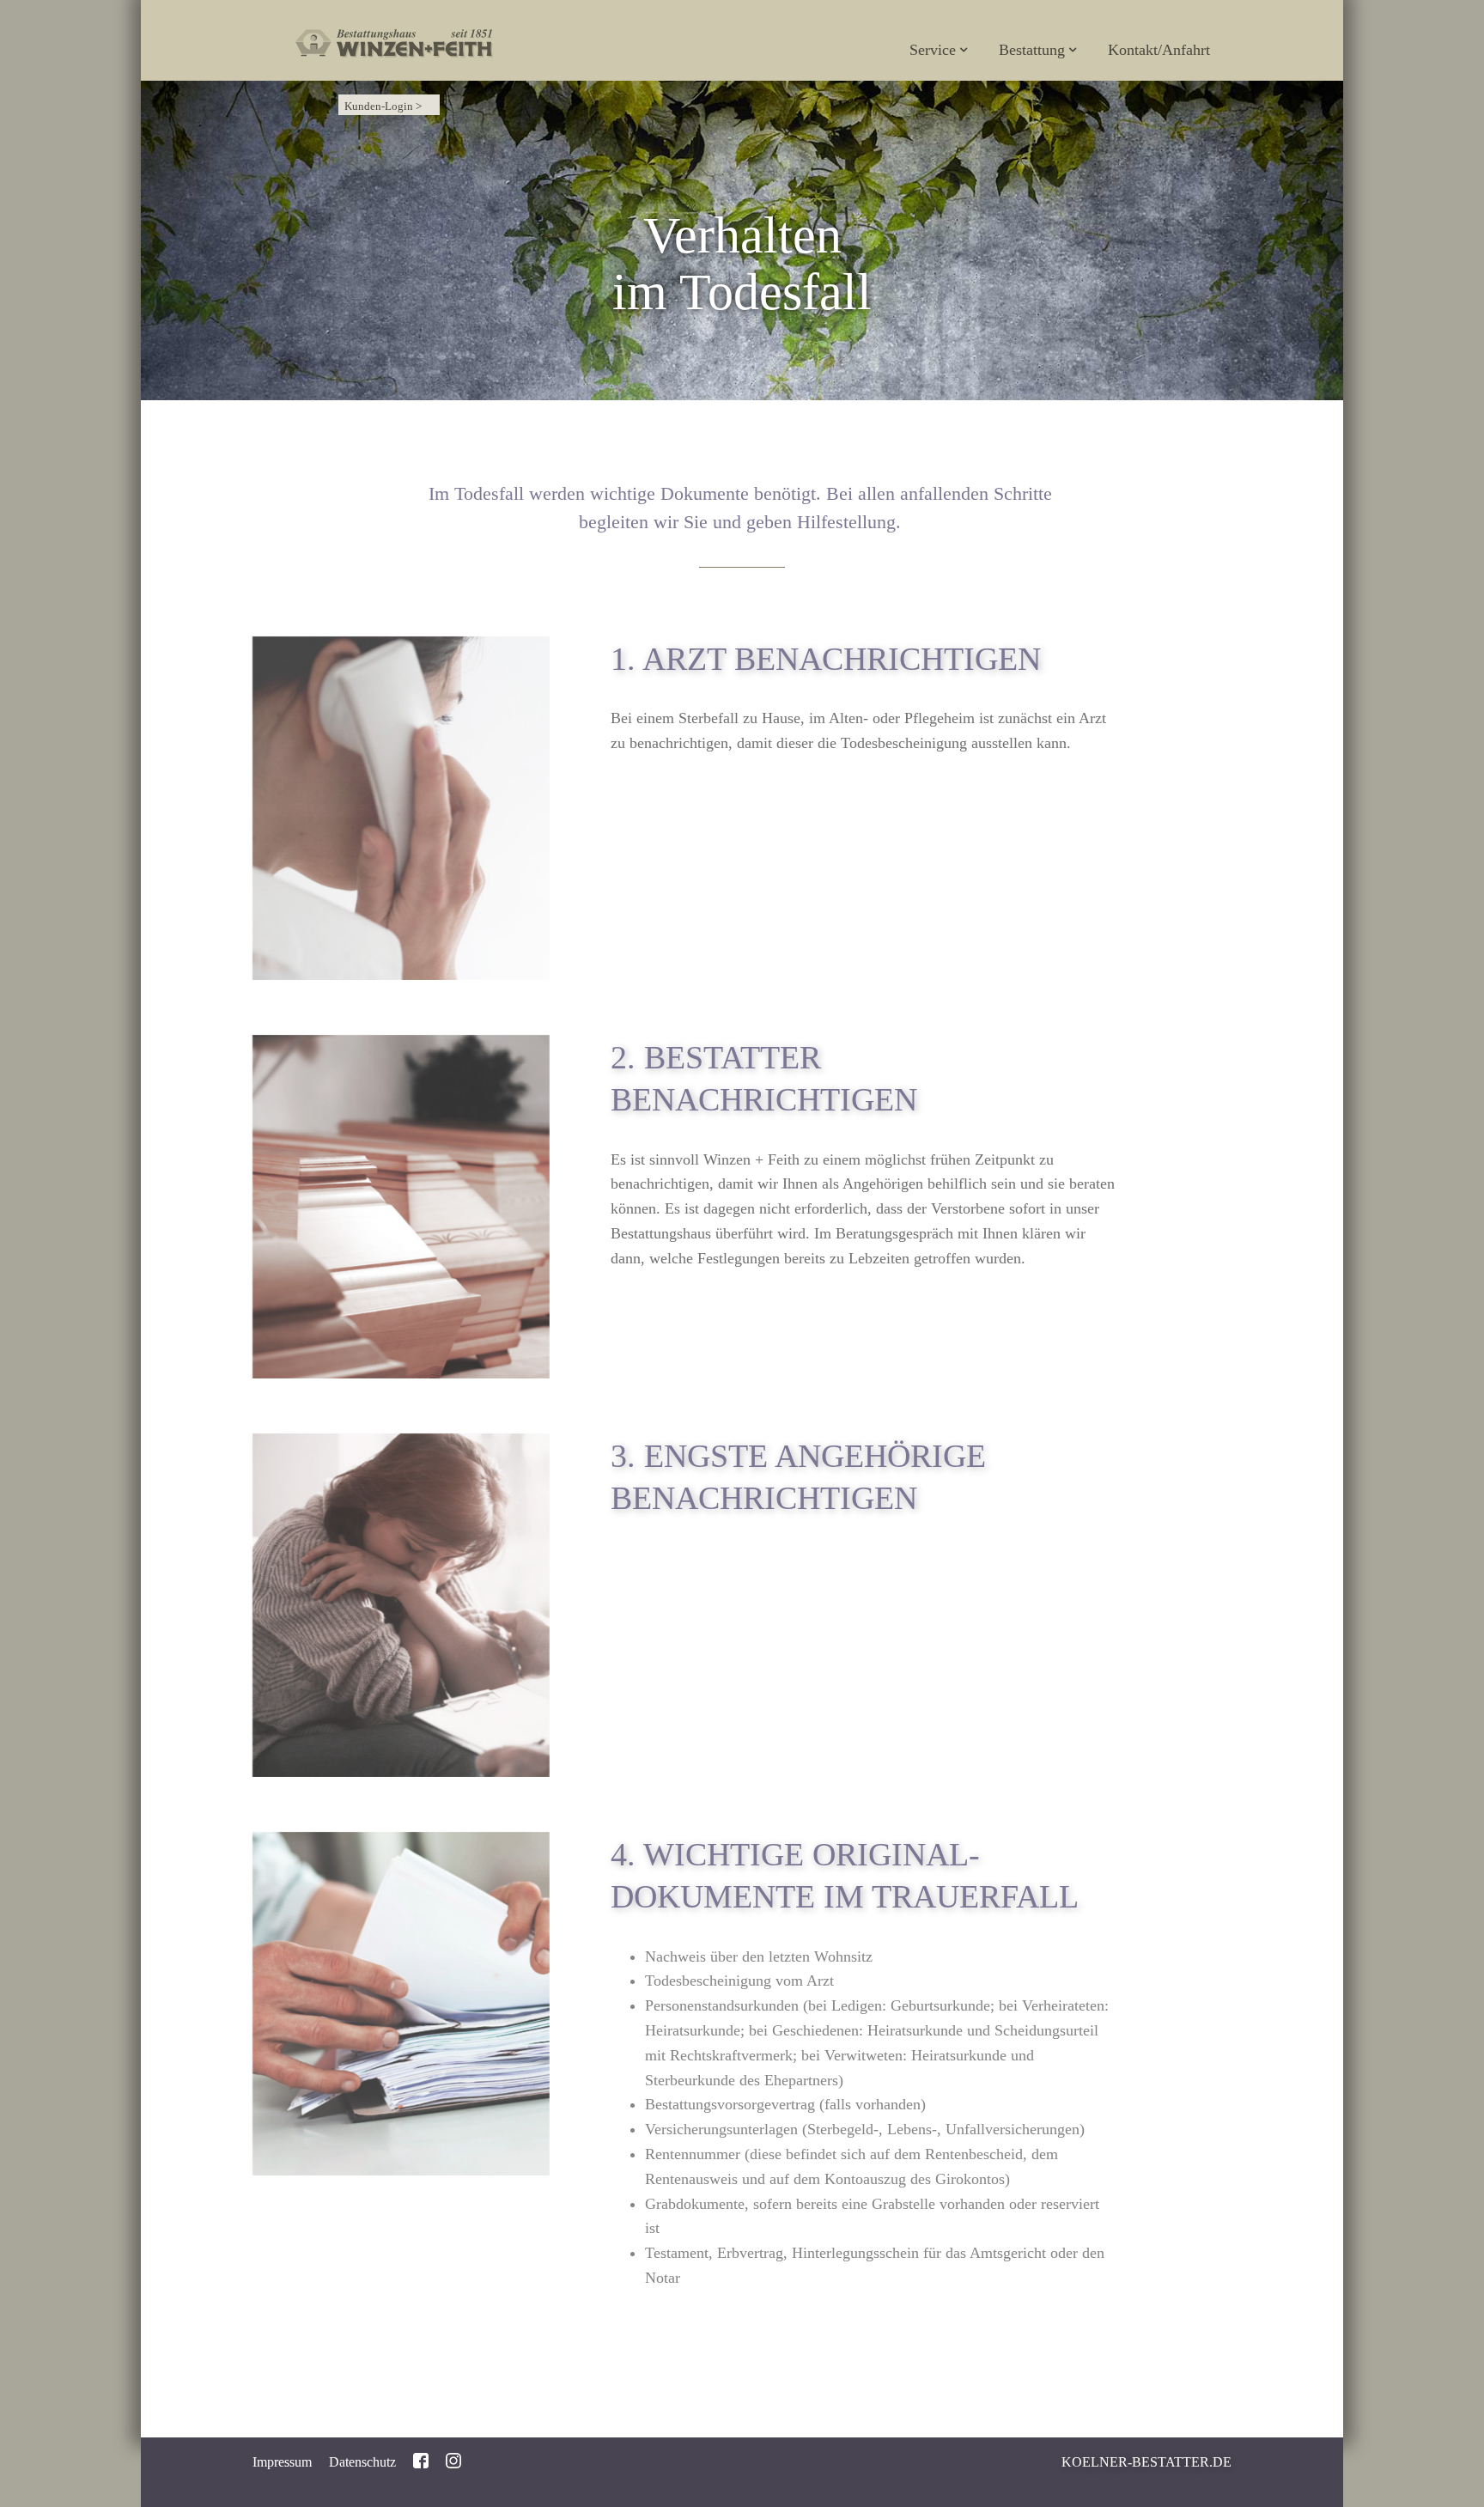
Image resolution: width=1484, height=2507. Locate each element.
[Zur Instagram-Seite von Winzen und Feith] (453, 2459)
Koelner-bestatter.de (1146, 2462)
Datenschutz (362, 2462)
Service (933, 50)
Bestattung (1032, 50)
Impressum (282, 2462)
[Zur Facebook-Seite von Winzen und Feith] (421, 2459)
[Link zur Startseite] (394, 24)
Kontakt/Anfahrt (1159, 50)
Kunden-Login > (383, 106)
